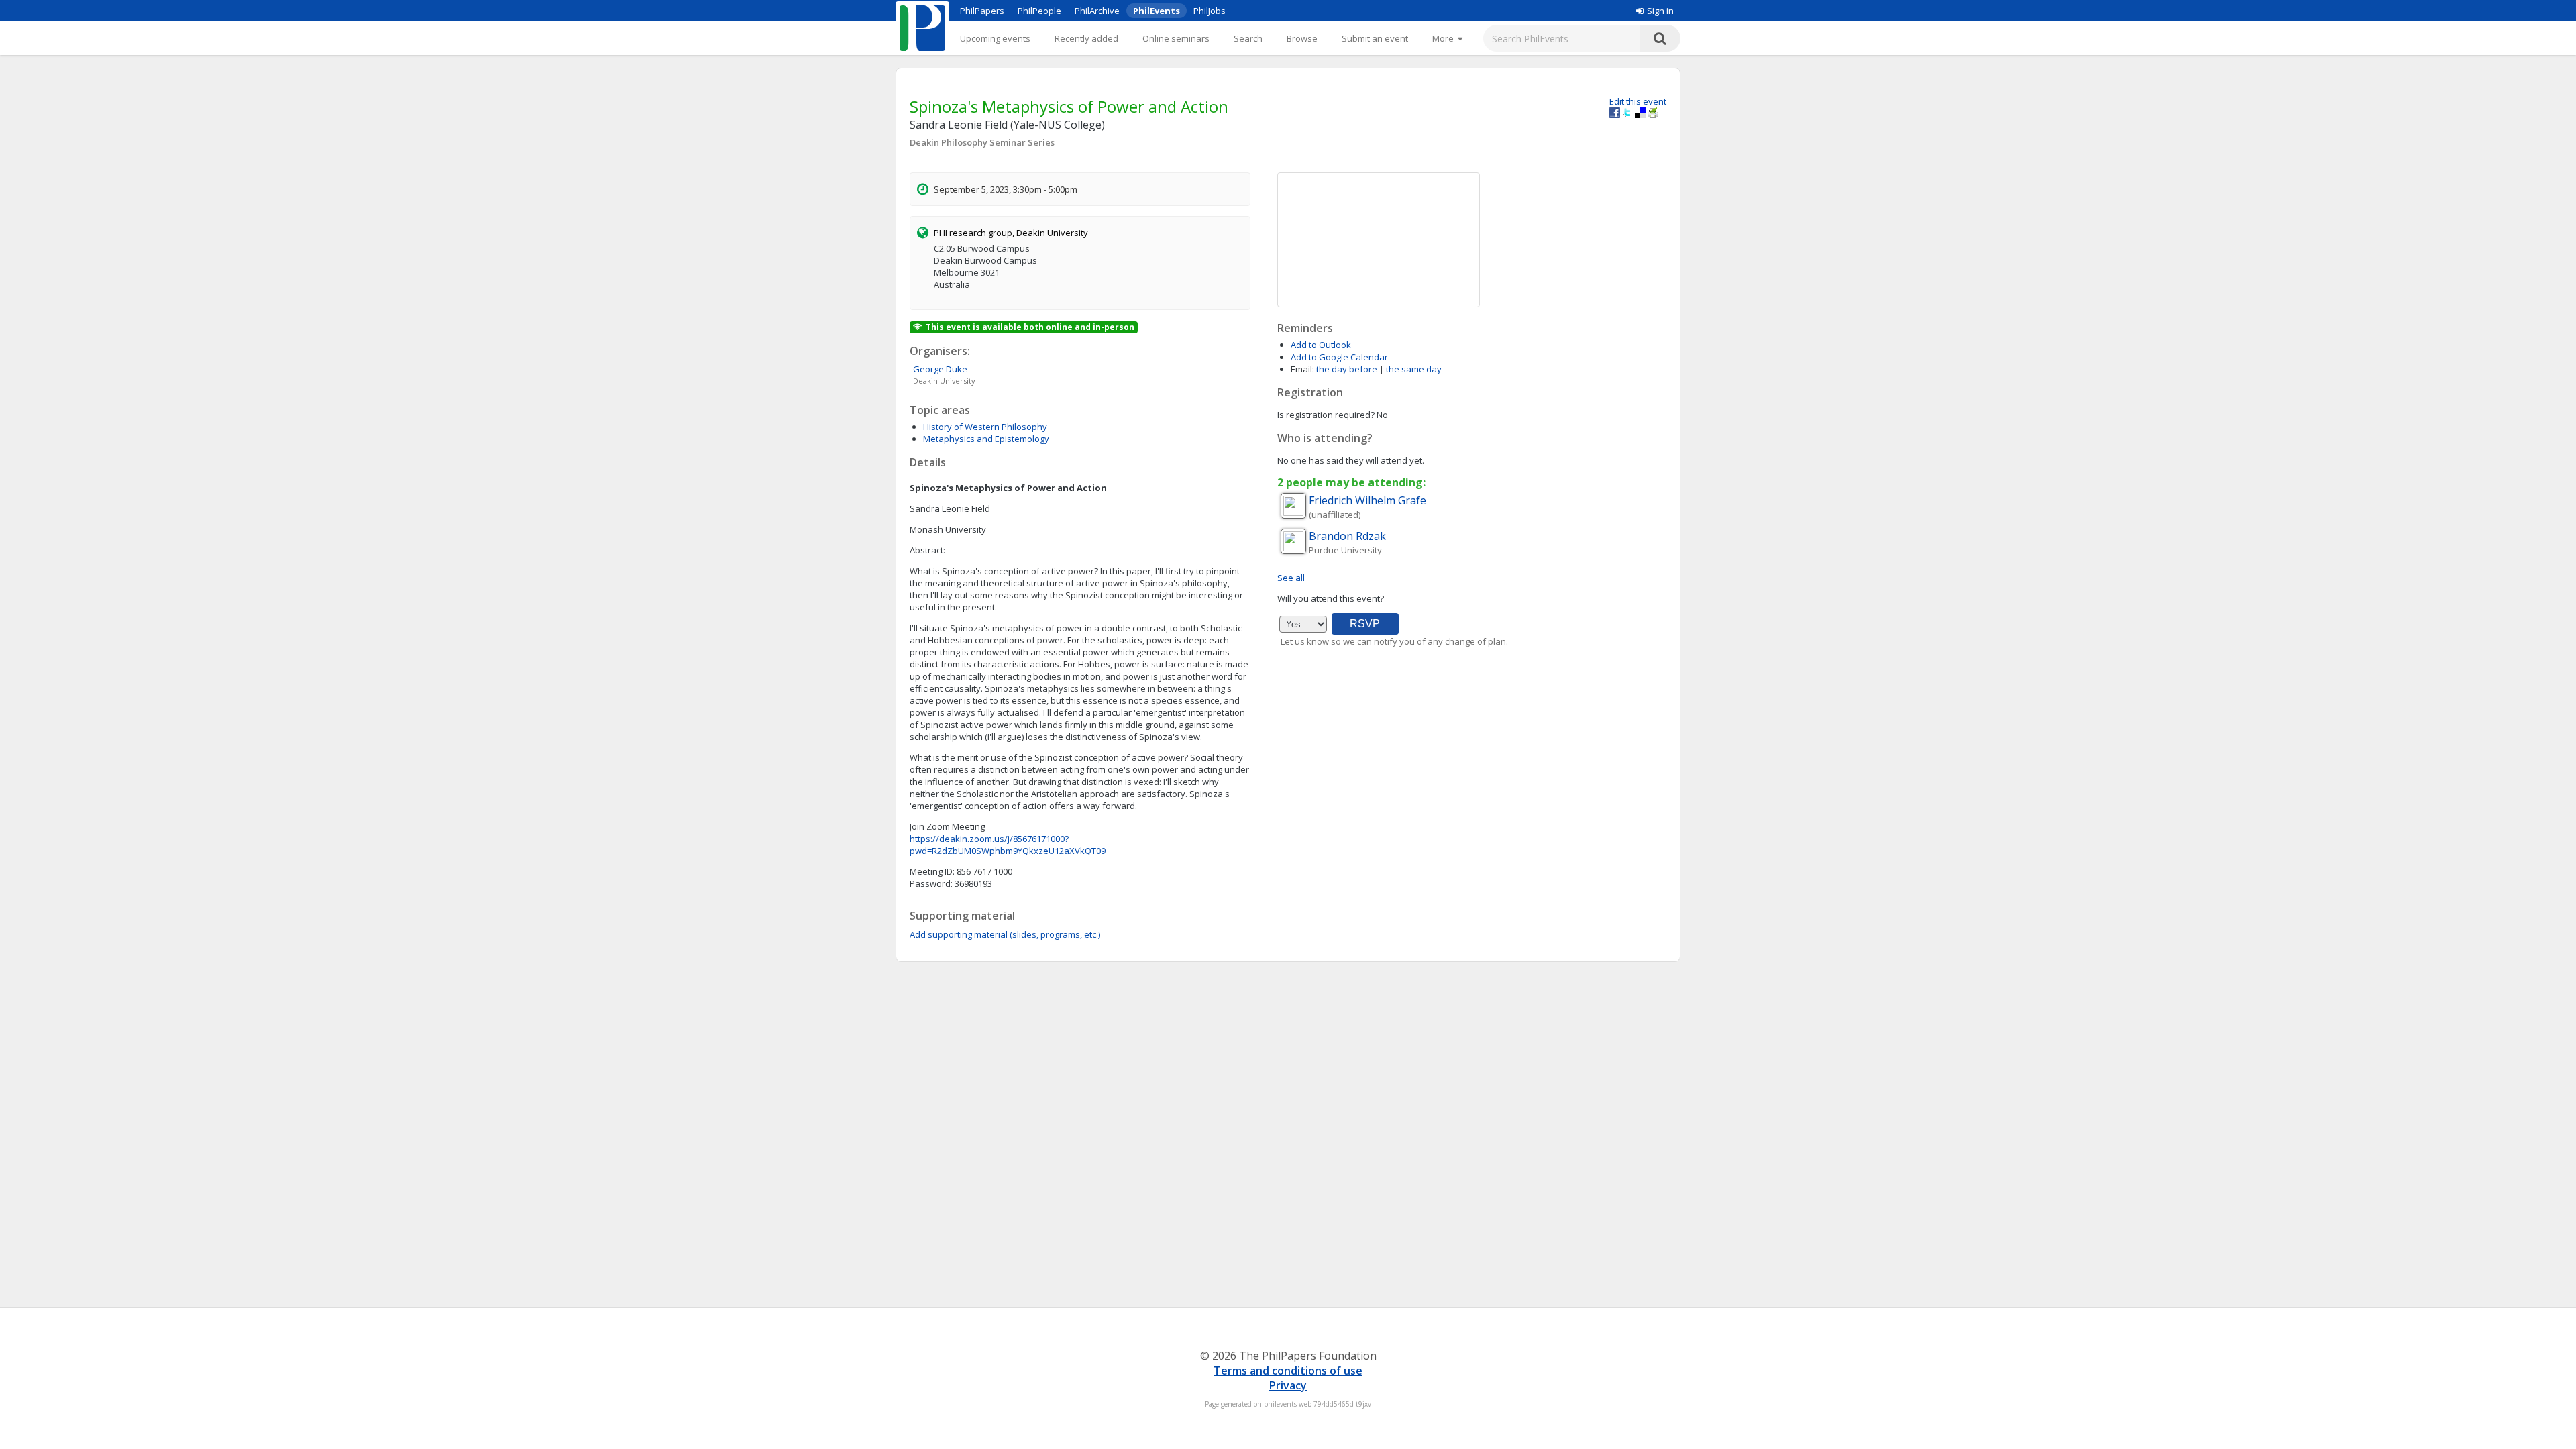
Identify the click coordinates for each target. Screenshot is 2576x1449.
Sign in (1660, 11)
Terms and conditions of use (1288, 1371)
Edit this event (1638, 101)
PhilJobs (1210, 11)
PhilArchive (1097, 11)
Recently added (1086, 38)
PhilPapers (982, 11)
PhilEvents (1157, 11)
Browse (1302, 38)
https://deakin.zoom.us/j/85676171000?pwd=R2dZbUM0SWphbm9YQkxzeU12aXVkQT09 (1008, 845)
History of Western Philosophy (985, 427)
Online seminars (1176, 38)
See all (1291, 578)
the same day (1414, 369)
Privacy (1288, 1385)
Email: (1302, 369)
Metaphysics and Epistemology (986, 439)
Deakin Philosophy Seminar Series (982, 142)
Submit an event (1375, 38)
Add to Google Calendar (1339, 357)
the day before (1347, 369)
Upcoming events (995, 38)
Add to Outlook (1321, 345)
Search (1248, 38)
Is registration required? (1326, 415)
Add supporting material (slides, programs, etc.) (1005, 934)
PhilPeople (1039, 11)
